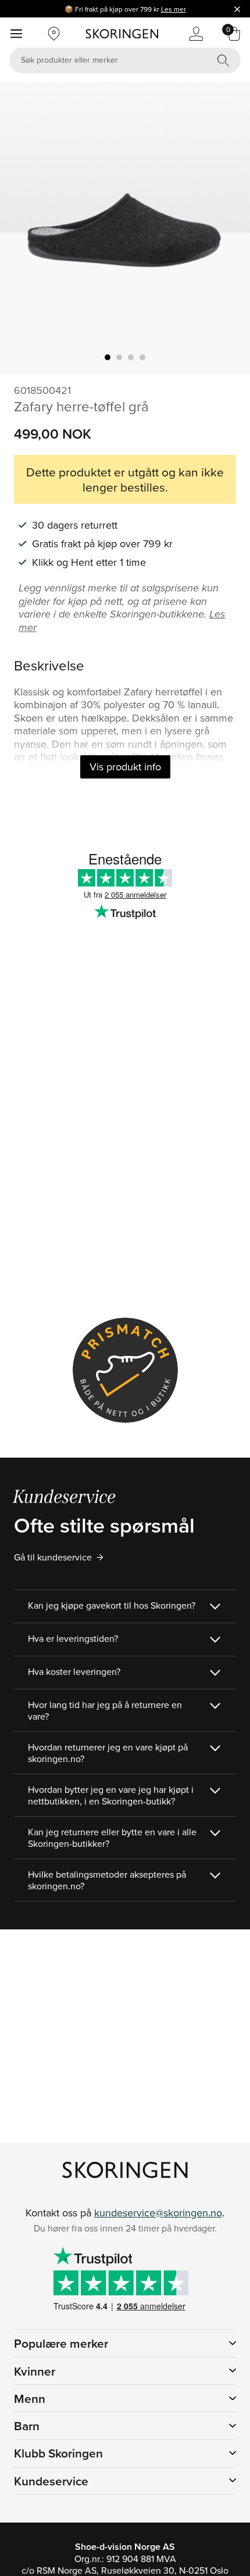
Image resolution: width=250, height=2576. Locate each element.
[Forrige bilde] (23, 229)
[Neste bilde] (227, 229)
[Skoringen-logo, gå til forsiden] (122, 34)
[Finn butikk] (54, 34)
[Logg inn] (196, 34)
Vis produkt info (125, 767)
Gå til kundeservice (53, 1557)
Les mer (174, 9)
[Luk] (237, 9)
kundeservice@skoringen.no (158, 2213)
